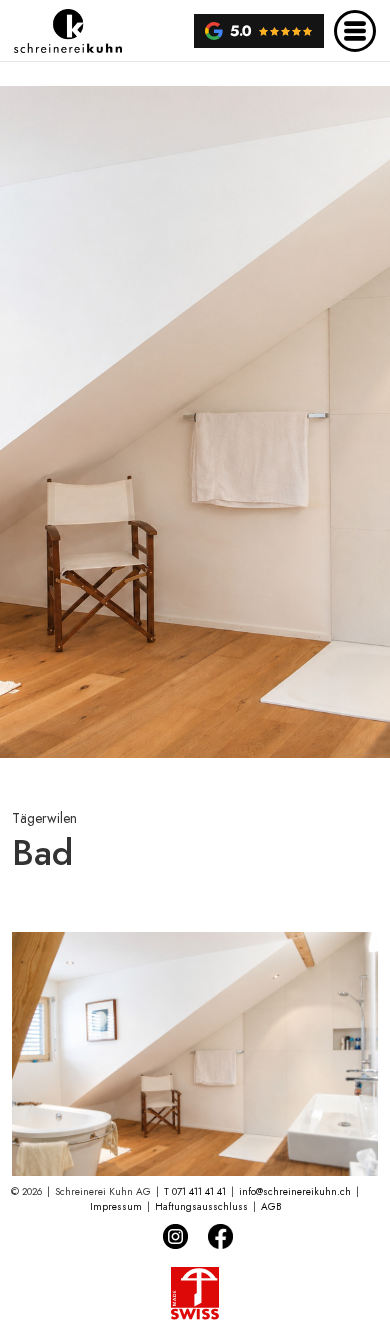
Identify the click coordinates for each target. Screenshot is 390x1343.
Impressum (116, 1206)
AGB (271, 1206)
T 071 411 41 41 (195, 1191)
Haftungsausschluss (201, 1206)
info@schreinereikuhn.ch (295, 1191)
